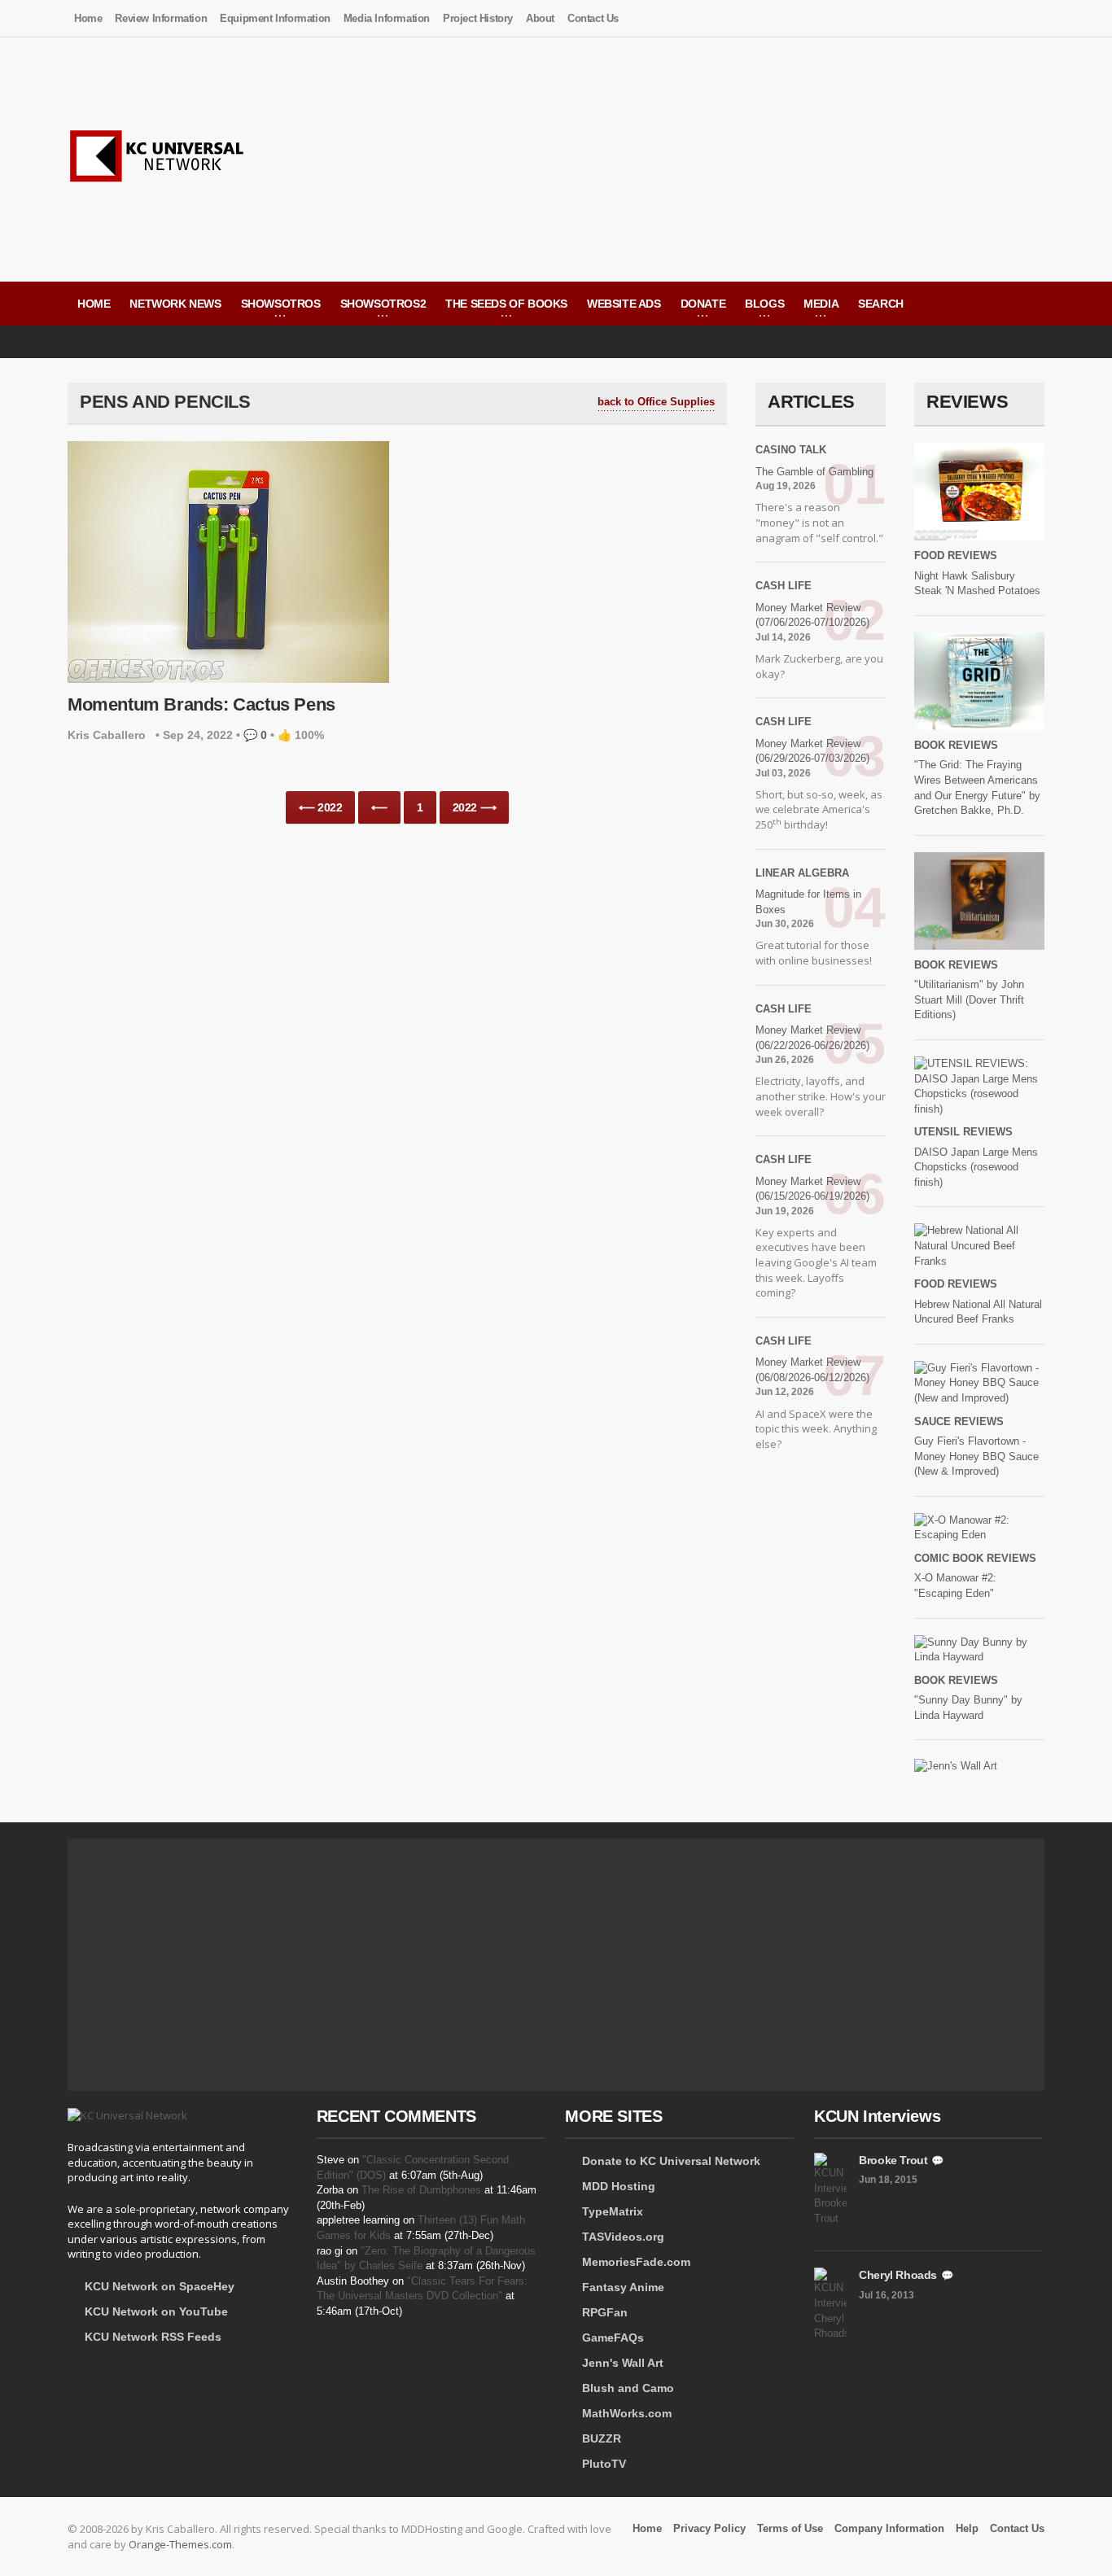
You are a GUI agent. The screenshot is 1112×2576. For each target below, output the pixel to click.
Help (967, 2528)
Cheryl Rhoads (898, 2275)
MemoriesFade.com (636, 2262)
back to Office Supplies (656, 402)
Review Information (161, 18)
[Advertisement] (748, 160)
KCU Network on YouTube (156, 2311)
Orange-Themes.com (180, 2544)
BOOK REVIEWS (956, 745)
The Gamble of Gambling (814, 472)
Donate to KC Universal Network (671, 2161)
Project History (478, 18)
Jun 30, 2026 (785, 924)
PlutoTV (604, 2464)
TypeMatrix (613, 2211)
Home (88, 18)
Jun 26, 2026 (785, 1060)
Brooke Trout (893, 2160)
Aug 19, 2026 (786, 486)
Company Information (889, 2528)
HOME (94, 304)
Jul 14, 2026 (783, 637)
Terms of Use (790, 2528)
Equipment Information (275, 18)
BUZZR (602, 2438)
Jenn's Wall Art (623, 2363)
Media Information (387, 18)
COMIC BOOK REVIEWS (975, 1558)
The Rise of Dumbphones (421, 2190)
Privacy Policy (709, 2528)
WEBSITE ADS (624, 304)
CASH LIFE (784, 586)
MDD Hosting (619, 2186)
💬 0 (255, 735)
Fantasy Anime (623, 2287)
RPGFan (605, 2312)
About (540, 18)
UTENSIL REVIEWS (963, 1132)
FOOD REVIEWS (956, 555)
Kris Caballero (107, 735)
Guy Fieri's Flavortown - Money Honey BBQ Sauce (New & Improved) (976, 1456)
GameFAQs (613, 2338)
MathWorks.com (627, 2413)
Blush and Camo (628, 2388)
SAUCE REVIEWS (959, 1421)
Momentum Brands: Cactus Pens (201, 704)
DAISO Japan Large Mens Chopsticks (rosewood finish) (976, 1167)
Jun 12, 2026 (785, 1392)
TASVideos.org (623, 2237)
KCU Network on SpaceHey (160, 2286)
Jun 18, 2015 (888, 2180)
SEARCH (881, 304)
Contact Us (593, 18)
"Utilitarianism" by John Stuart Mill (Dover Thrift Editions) (969, 999)
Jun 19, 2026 (785, 1211)
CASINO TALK (791, 450)
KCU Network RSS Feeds (153, 2337)
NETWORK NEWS (175, 304)
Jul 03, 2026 (783, 773)
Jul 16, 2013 (887, 2295)
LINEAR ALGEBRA (802, 873)
